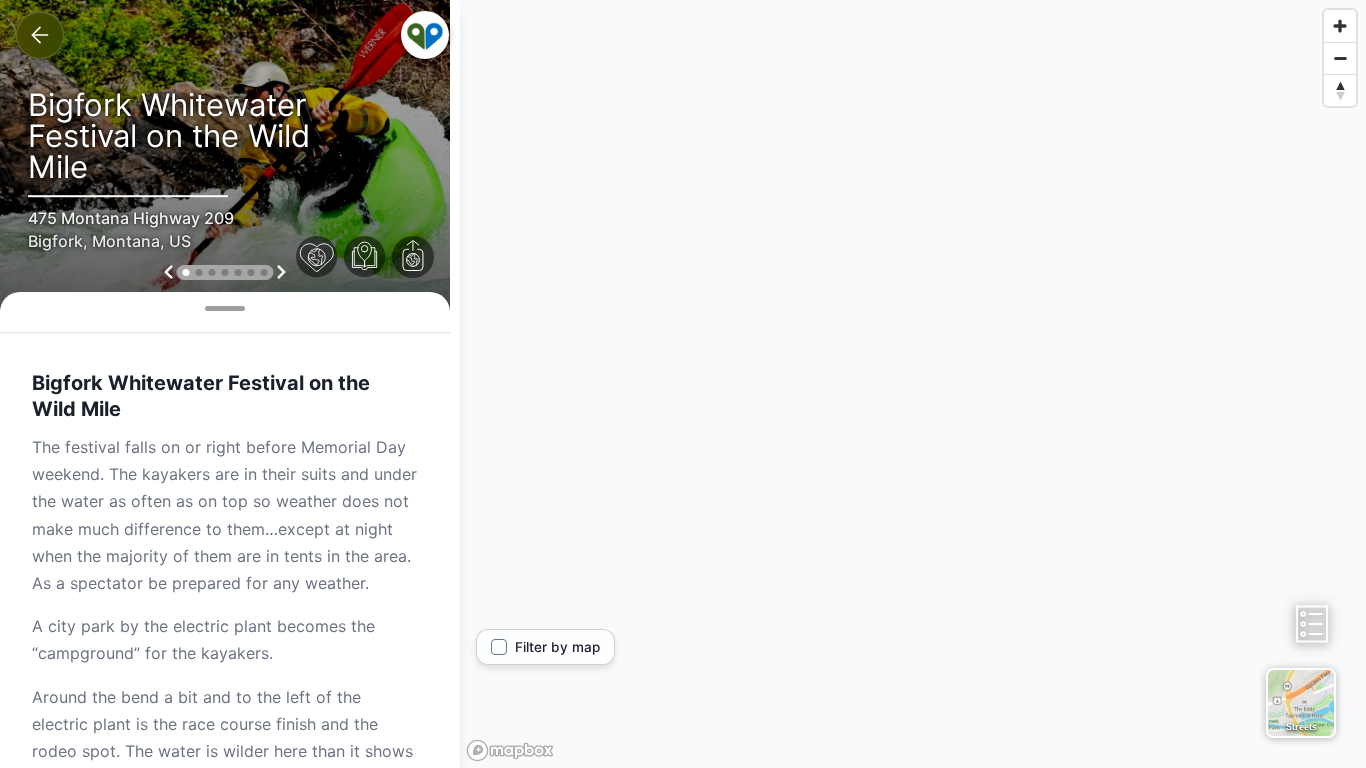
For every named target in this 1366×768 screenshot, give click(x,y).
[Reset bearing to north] (1340, 90)
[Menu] (425, 35)
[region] (913, 384)
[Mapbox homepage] (510, 750)
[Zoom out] (1340, 58)
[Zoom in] (1340, 26)
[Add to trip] (365, 257)
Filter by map (557, 647)
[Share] (413, 257)
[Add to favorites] (317, 257)
